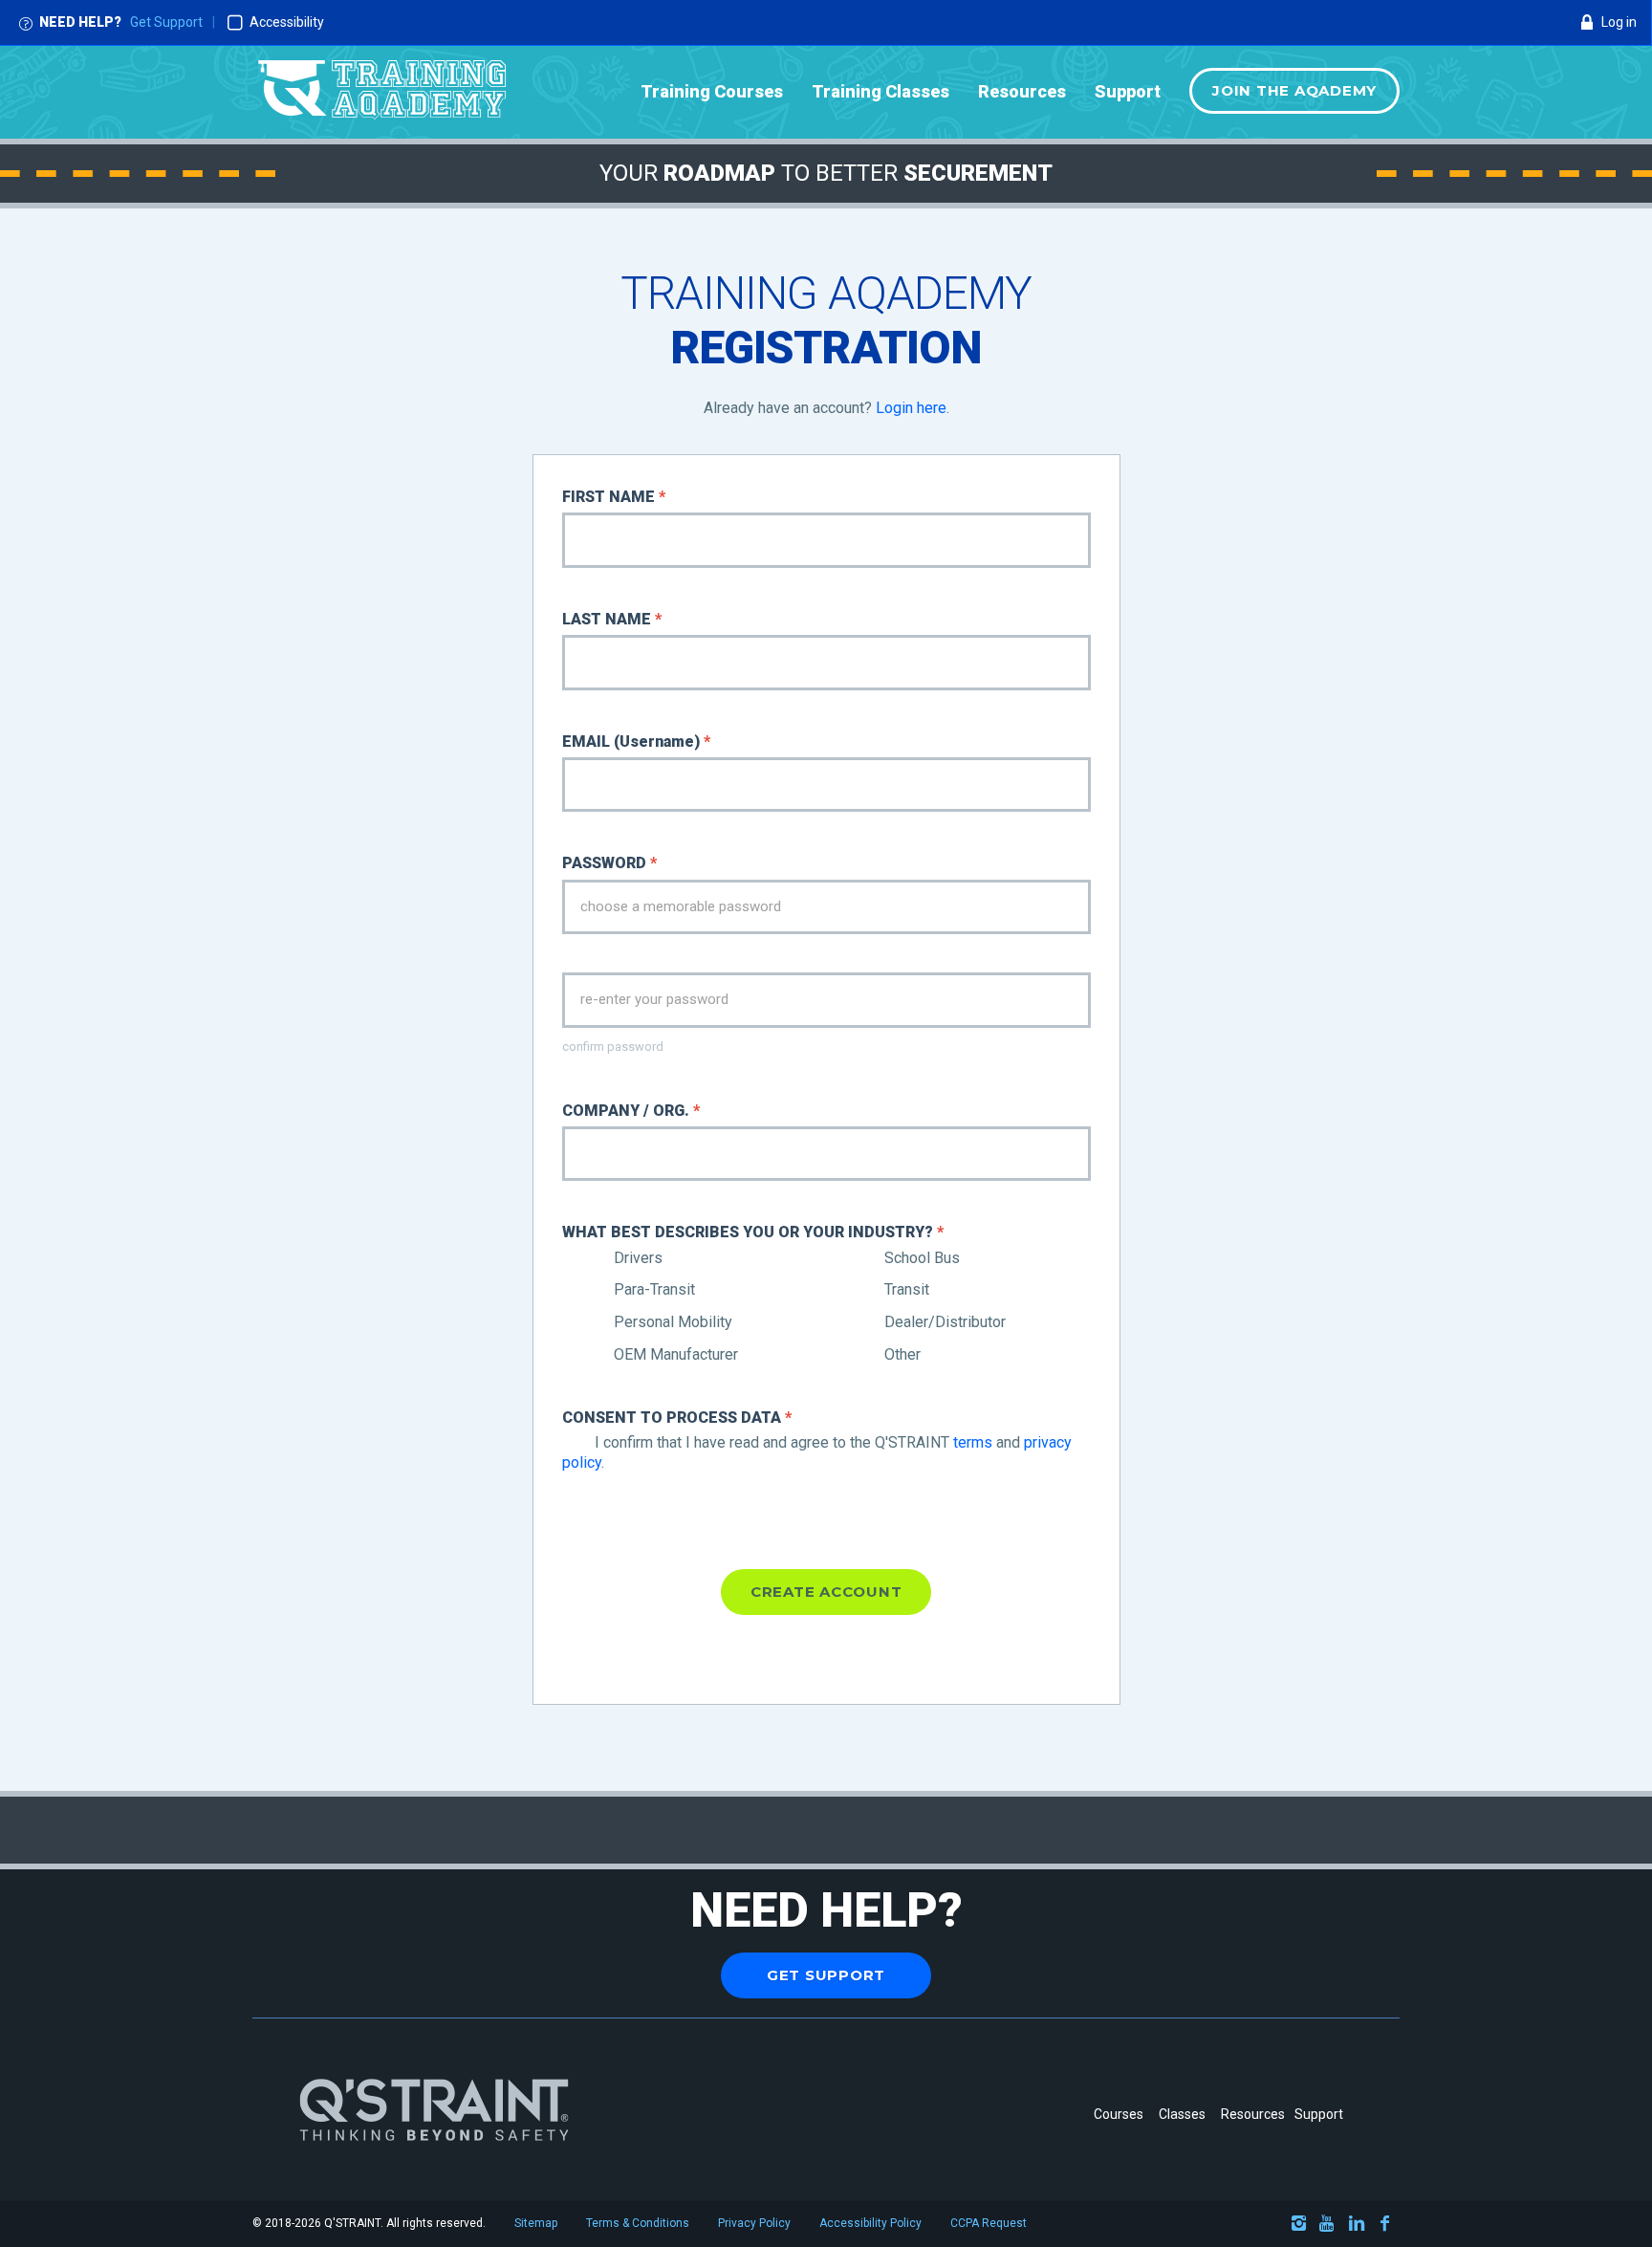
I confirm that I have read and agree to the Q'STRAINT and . (817, 1452)
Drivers (636, 1258)
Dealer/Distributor (943, 1322)
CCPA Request (989, 2223)
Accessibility (287, 22)
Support (1319, 2114)
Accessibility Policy (870, 2223)
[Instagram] (1299, 2226)
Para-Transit (652, 1289)
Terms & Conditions (638, 2223)
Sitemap (536, 2223)
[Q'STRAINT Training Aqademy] (382, 92)
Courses (1119, 2114)
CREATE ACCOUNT (826, 1592)
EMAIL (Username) (636, 742)
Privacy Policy (754, 2223)
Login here (911, 408)
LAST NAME (612, 619)
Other (901, 1354)
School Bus (920, 1258)
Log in (1619, 22)
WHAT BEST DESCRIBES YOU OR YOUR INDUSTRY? (753, 1232)
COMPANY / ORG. (631, 1111)
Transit (905, 1289)
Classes (1185, 2114)
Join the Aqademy (1294, 90)
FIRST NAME (614, 497)
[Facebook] (1385, 2226)
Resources (1253, 2114)
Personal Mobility (671, 1322)
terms (973, 1442)
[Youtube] (1328, 2226)
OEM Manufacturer (674, 1354)
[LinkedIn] (1357, 2226)
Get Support (166, 22)
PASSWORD (609, 863)
